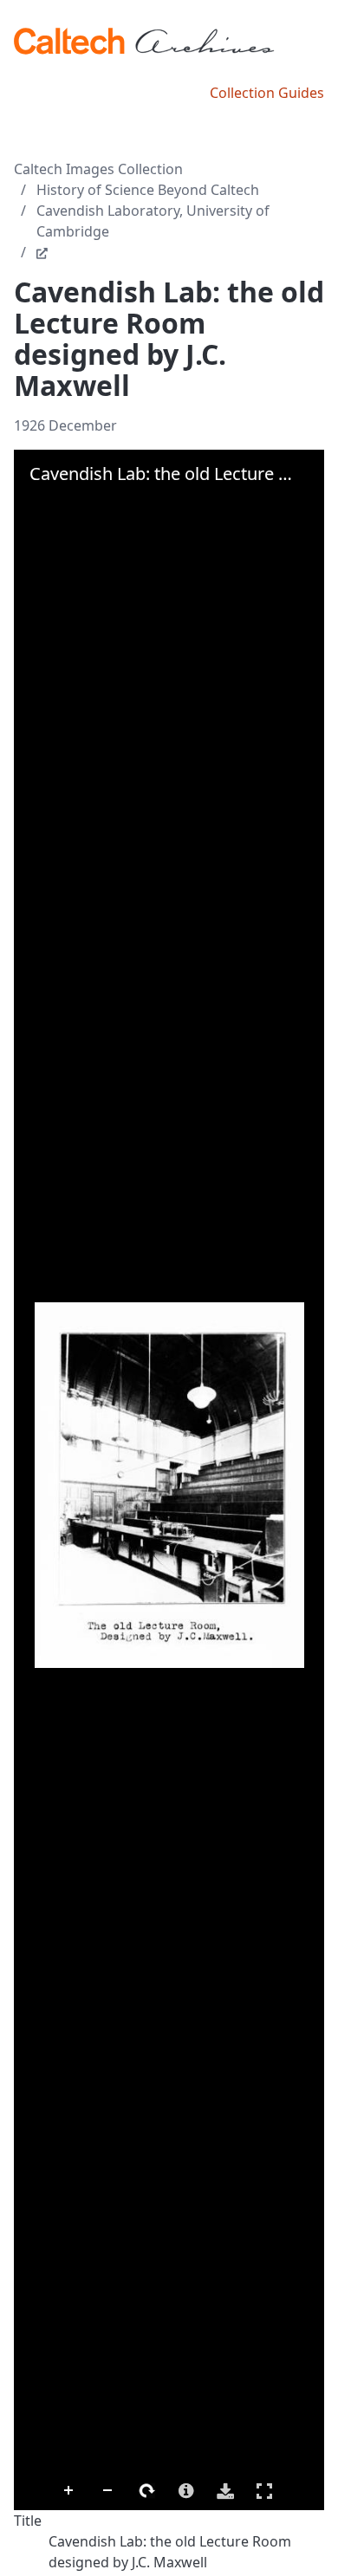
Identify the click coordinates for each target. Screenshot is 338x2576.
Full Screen (264, 2491)
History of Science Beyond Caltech (148, 190)
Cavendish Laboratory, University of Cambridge (153, 221)
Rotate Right (147, 2491)
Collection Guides (267, 93)
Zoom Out (108, 2491)
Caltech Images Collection (98, 169)
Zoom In (69, 2491)
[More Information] (186, 2491)
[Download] (225, 2491)
